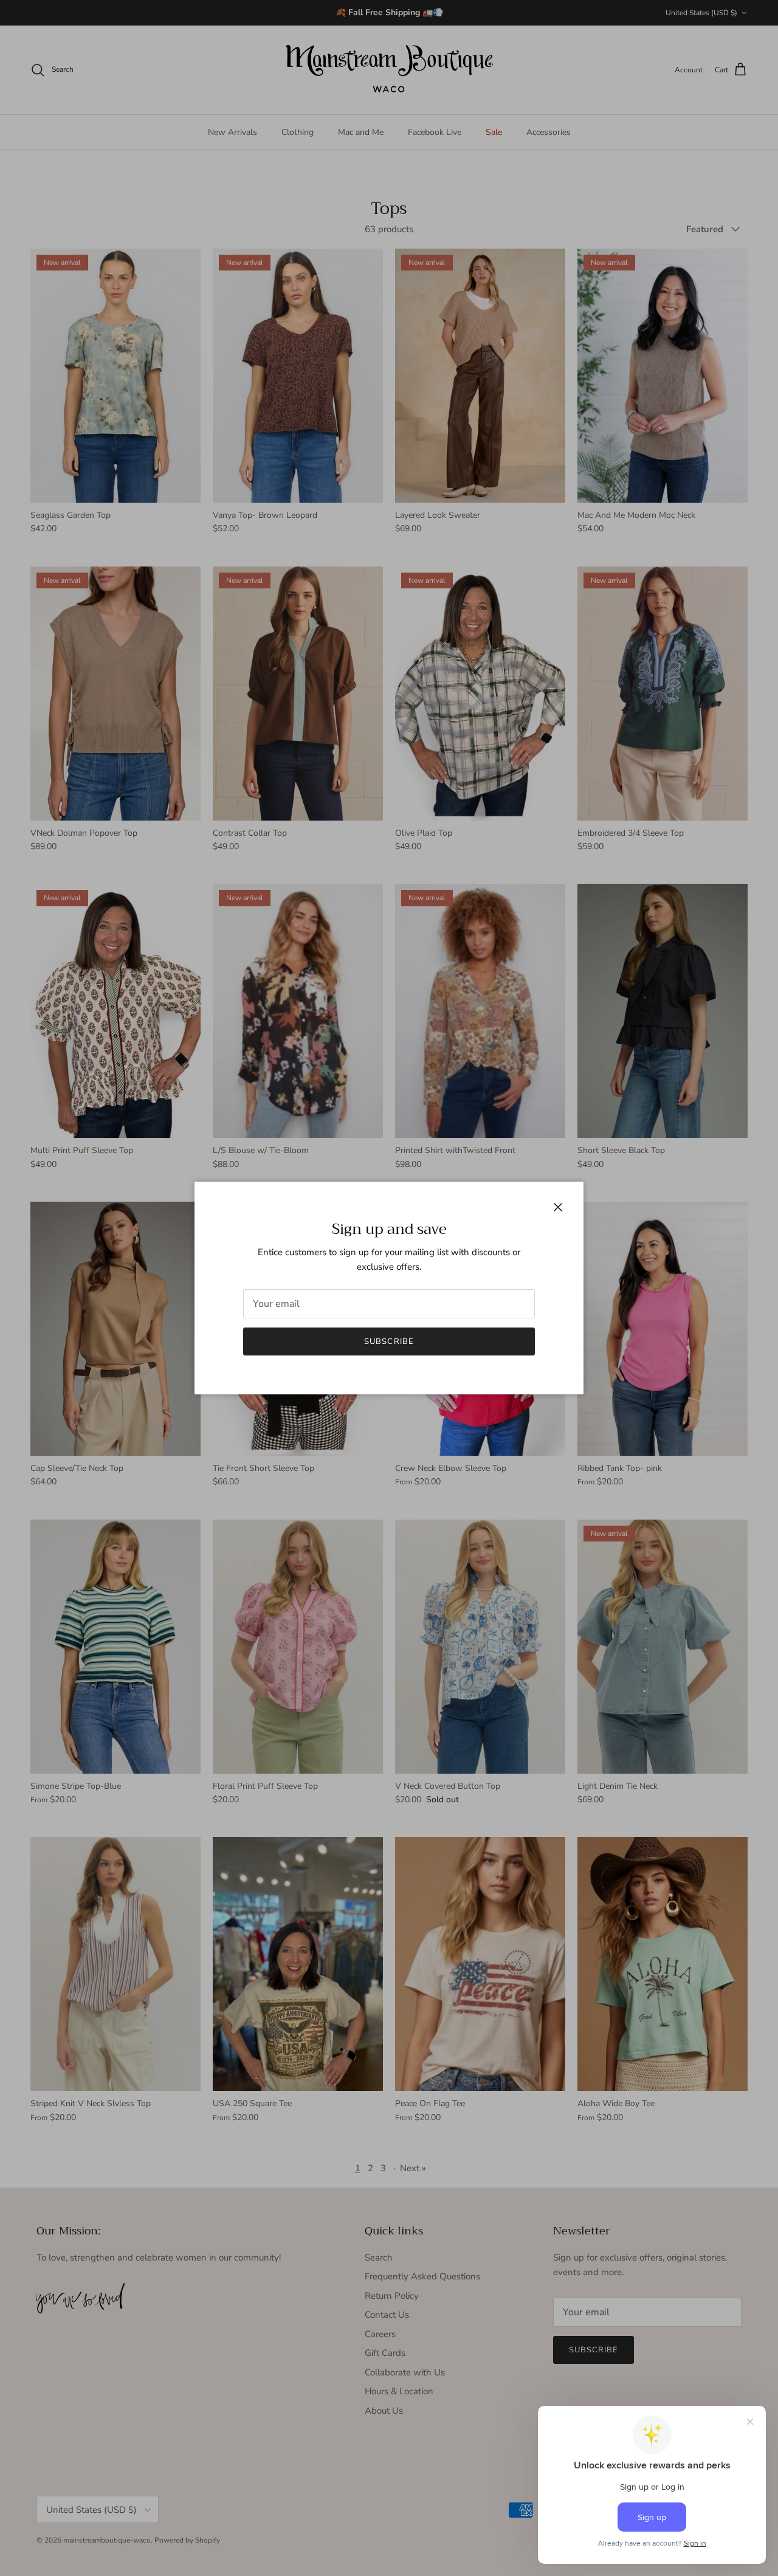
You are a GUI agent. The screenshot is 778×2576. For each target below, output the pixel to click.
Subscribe (389, 1341)
